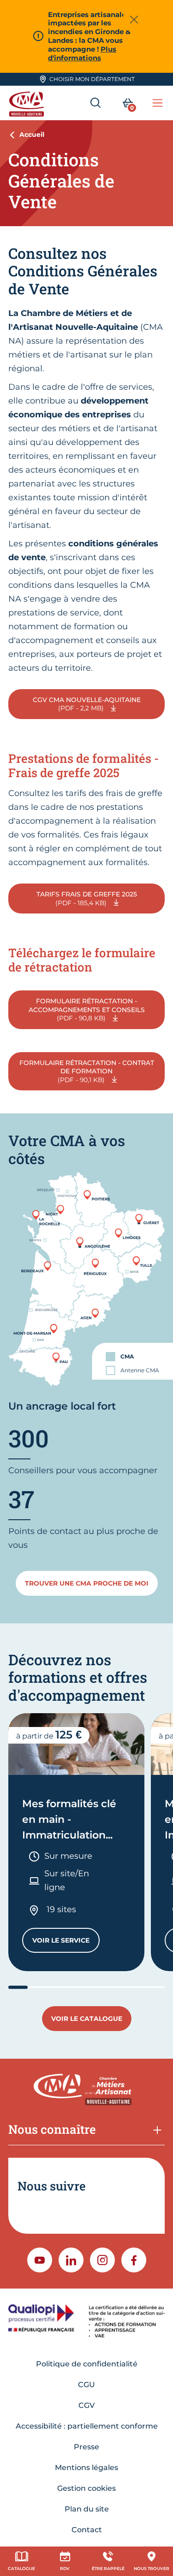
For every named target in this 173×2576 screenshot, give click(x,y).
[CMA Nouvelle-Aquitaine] (28, 103)
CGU (86, 2385)
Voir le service (66, 1942)
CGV (86, 2405)
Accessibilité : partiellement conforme (87, 2426)
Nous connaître (52, 2129)
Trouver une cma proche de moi (87, 1583)
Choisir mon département (92, 79)
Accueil (32, 135)
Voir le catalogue (87, 2019)
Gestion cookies (86, 2488)
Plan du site (87, 2509)
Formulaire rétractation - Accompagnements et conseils (87, 1010)
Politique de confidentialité (87, 2364)
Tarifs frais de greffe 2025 (87, 898)
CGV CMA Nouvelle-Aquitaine (87, 704)
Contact (87, 2530)
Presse (86, 2447)
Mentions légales (86, 2468)
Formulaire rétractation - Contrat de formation (87, 1071)
